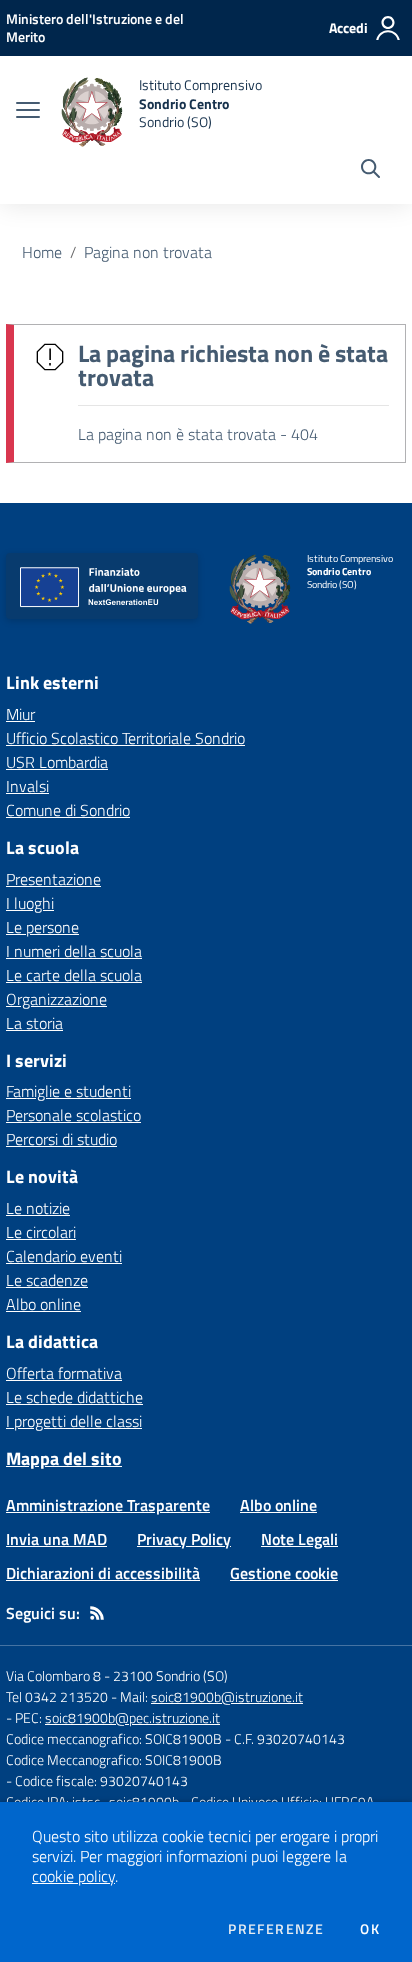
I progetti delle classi (74, 1421)
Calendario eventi (64, 1256)
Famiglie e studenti (68, 1091)
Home (42, 252)
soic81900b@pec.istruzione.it (132, 1717)
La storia (34, 1023)
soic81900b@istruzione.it (227, 1696)
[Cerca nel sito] (370, 171)
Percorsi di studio (61, 1139)
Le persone (42, 927)
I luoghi (30, 903)
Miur (20, 714)
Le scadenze (47, 1280)
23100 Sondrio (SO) (170, 1675)
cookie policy (73, 1876)
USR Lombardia (57, 762)
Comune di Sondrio (68, 810)
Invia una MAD (56, 1539)
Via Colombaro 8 (53, 1675)
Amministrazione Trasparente (108, 1505)
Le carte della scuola (74, 975)
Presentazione (53, 879)
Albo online (43, 1304)
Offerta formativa (64, 1373)
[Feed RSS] (97, 1613)
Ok (370, 1929)
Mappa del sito (64, 1458)
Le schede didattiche (74, 1397)
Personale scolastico (73, 1115)
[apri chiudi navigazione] (28, 112)
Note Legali (299, 1539)
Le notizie (38, 1208)
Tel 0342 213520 (57, 1696)
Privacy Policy (184, 1539)
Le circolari (41, 1232)
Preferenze (276, 1929)
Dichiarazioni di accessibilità (103, 1573)
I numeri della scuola (74, 951)
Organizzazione (56, 999)
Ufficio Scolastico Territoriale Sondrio (125, 738)
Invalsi (27, 786)
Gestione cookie (284, 1573)
